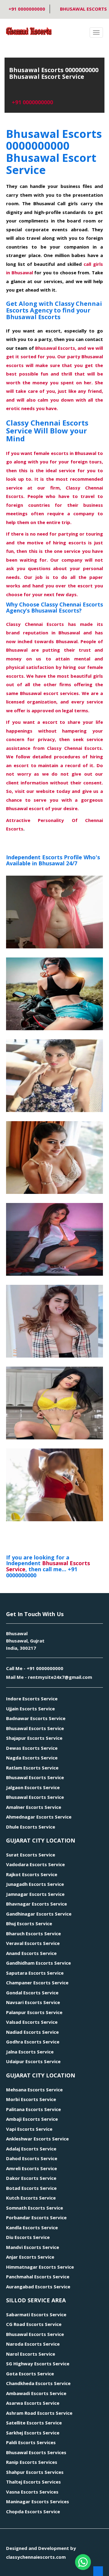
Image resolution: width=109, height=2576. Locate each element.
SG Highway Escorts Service (38, 2364)
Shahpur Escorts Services (35, 2472)
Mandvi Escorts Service (33, 2247)
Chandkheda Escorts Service (38, 2383)
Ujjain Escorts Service (30, 1709)
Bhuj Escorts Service (29, 1923)
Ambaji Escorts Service (32, 2119)
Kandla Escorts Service (32, 2227)
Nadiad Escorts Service (32, 2032)
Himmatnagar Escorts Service (40, 2267)
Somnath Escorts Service (35, 2208)
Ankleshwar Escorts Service (37, 2139)
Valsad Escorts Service (32, 2022)
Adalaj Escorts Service (31, 2149)
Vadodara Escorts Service (35, 1864)
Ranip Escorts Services (32, 2462)
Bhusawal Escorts (83, 9)
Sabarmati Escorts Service (36, 2314)
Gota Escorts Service (30, 2374)
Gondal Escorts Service (32, 1993)
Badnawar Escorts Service (36, 1718)
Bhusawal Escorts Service (35, 1728)
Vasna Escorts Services (32, 2492)
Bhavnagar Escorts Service (36, 1904)
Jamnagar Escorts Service (35, 1894)
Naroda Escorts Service (33, 2344)
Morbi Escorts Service (31, 2099)
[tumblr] (29, 2571)
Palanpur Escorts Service (34, 2012)
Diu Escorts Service (28, 2237)
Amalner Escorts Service (34, 1807)
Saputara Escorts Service (35, 1973)
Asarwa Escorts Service (33, 2403)
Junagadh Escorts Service (35, 1884)
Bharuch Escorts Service (33, 1933)
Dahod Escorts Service (32, 2158)
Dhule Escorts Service (31, 1827)
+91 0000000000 (26, 9)
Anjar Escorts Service (30, 2257)
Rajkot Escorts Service (32, 1874)
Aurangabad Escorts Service (38, 2287)
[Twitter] (21, 2571)
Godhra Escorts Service (33, 2042)
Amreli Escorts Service (31, 2168)
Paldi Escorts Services (31, 2442)
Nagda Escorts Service (32, 1758)
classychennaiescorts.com (36, 2557)
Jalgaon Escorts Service (33, 1787)
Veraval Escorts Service (33, 1943)
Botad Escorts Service (31, 2188)
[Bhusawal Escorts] (54, 912)
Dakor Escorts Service (31, 2178)
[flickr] (37, 2571)
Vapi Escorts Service (29, 2129)
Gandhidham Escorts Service (38, 1963)
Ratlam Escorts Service (32, 1768)
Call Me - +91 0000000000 (35, 1668)
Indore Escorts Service (32, 1699)
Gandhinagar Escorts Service (39, 1914)
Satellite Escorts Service (34, 2423)
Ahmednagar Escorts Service (39, 1817)
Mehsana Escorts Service (34, 2090)
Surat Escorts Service (31, 1855)
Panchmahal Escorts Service (38, 2277)
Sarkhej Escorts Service (33, 2433)
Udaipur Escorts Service (33, 2061)
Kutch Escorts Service (31, 2198)
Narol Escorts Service (31, 2354)
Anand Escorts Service (31, 1953)
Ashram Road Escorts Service (39, 2413)
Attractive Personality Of (46, 820)
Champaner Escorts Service (37, 1983)
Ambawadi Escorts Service (36, 2393)
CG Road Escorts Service (34, 2324)
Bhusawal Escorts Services (36, 2452)
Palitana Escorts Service (33, 2109)
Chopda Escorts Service (33, 2511)
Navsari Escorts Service (33, 2002)
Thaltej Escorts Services (33, 2482)
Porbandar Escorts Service (36, 2217)
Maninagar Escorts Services (38, 2501)
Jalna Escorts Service (30, 2052)
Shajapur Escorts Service (34, 1738)
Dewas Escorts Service (32, 1748)
